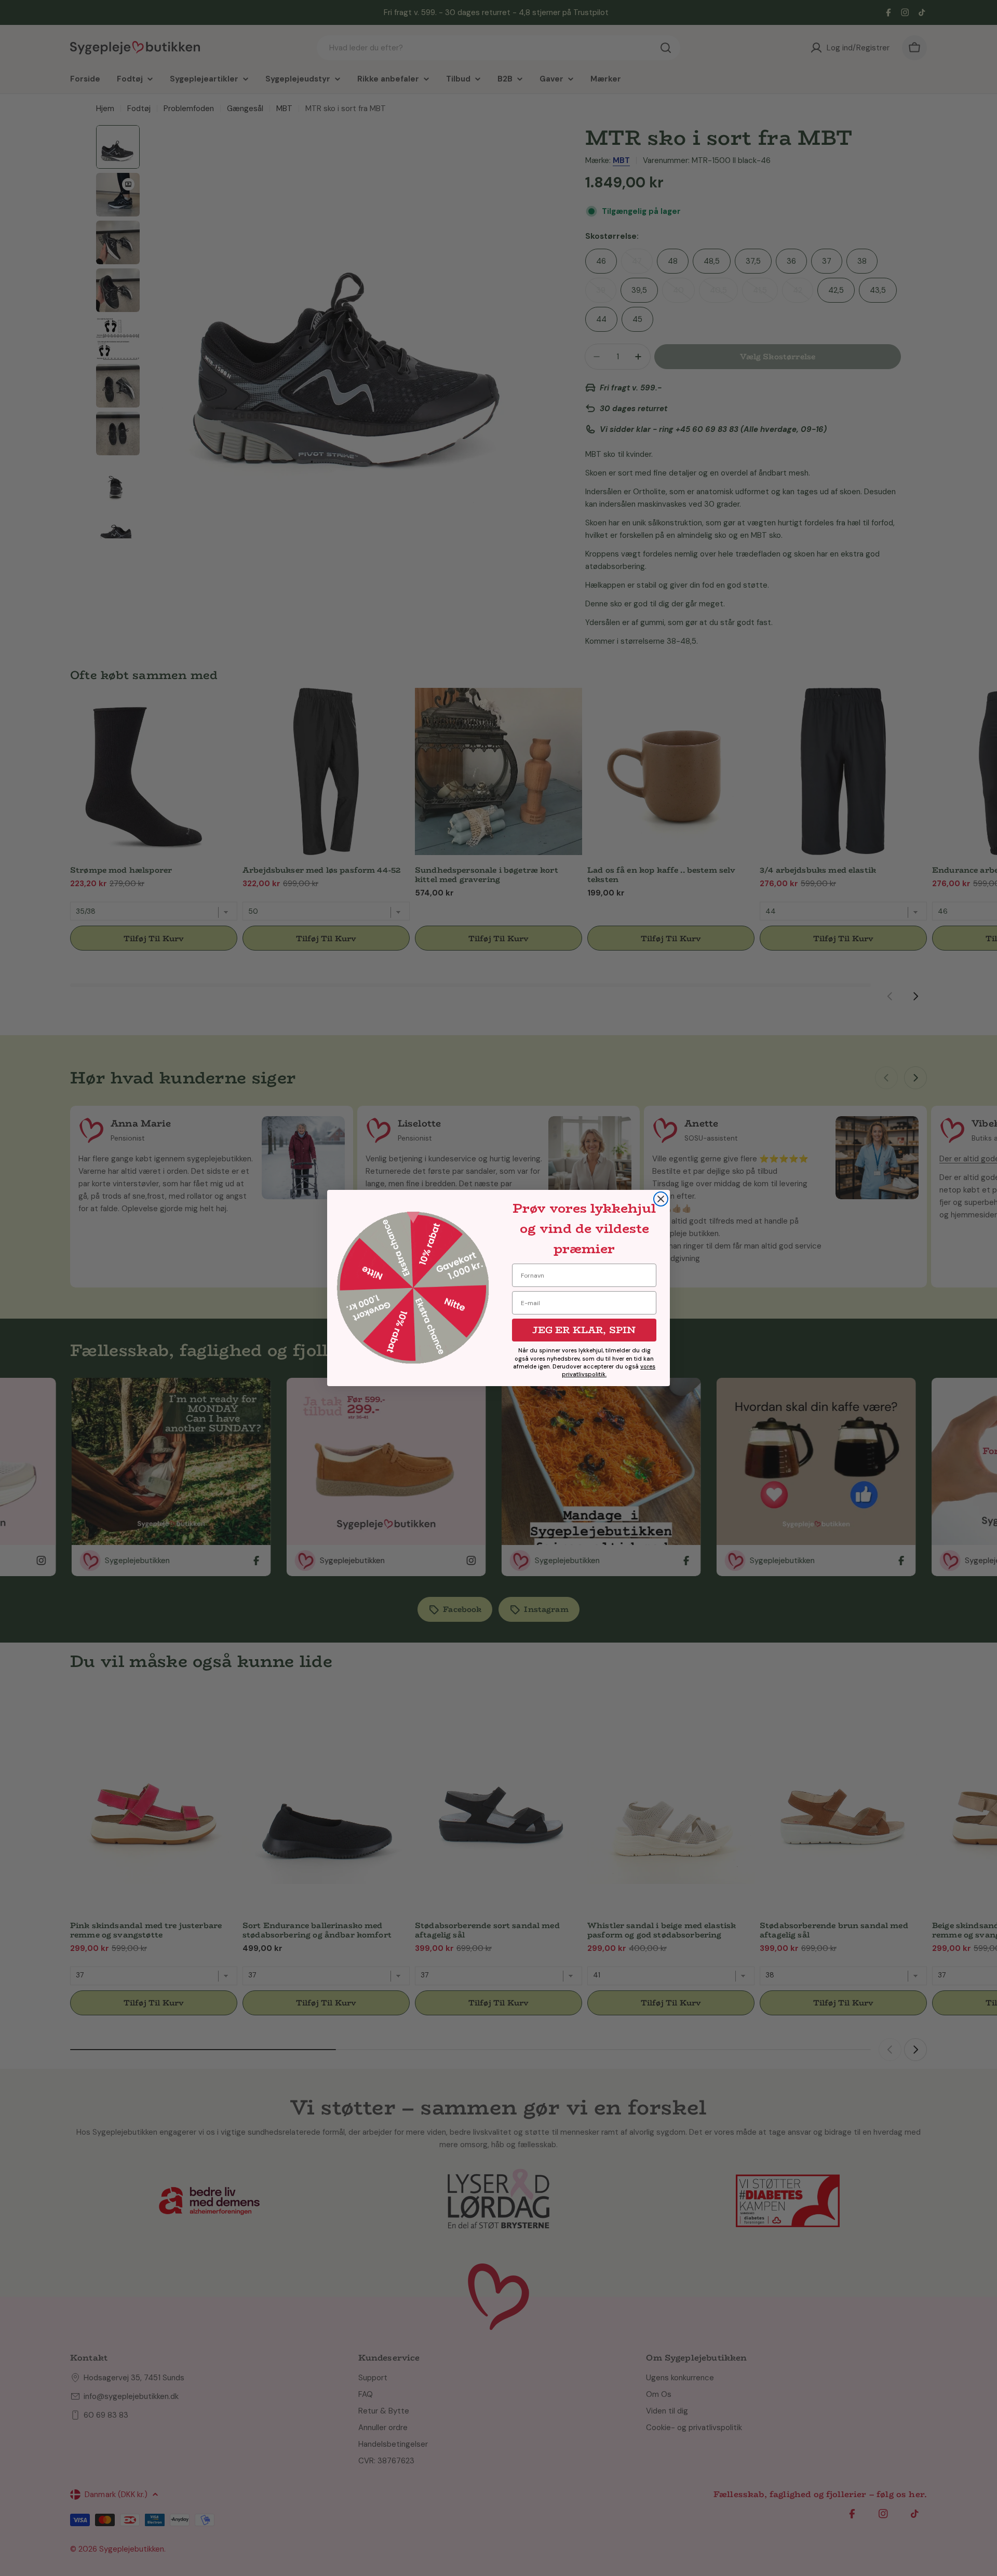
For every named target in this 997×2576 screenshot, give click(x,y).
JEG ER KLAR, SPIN (584, 1330)
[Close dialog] (661, 1199)
